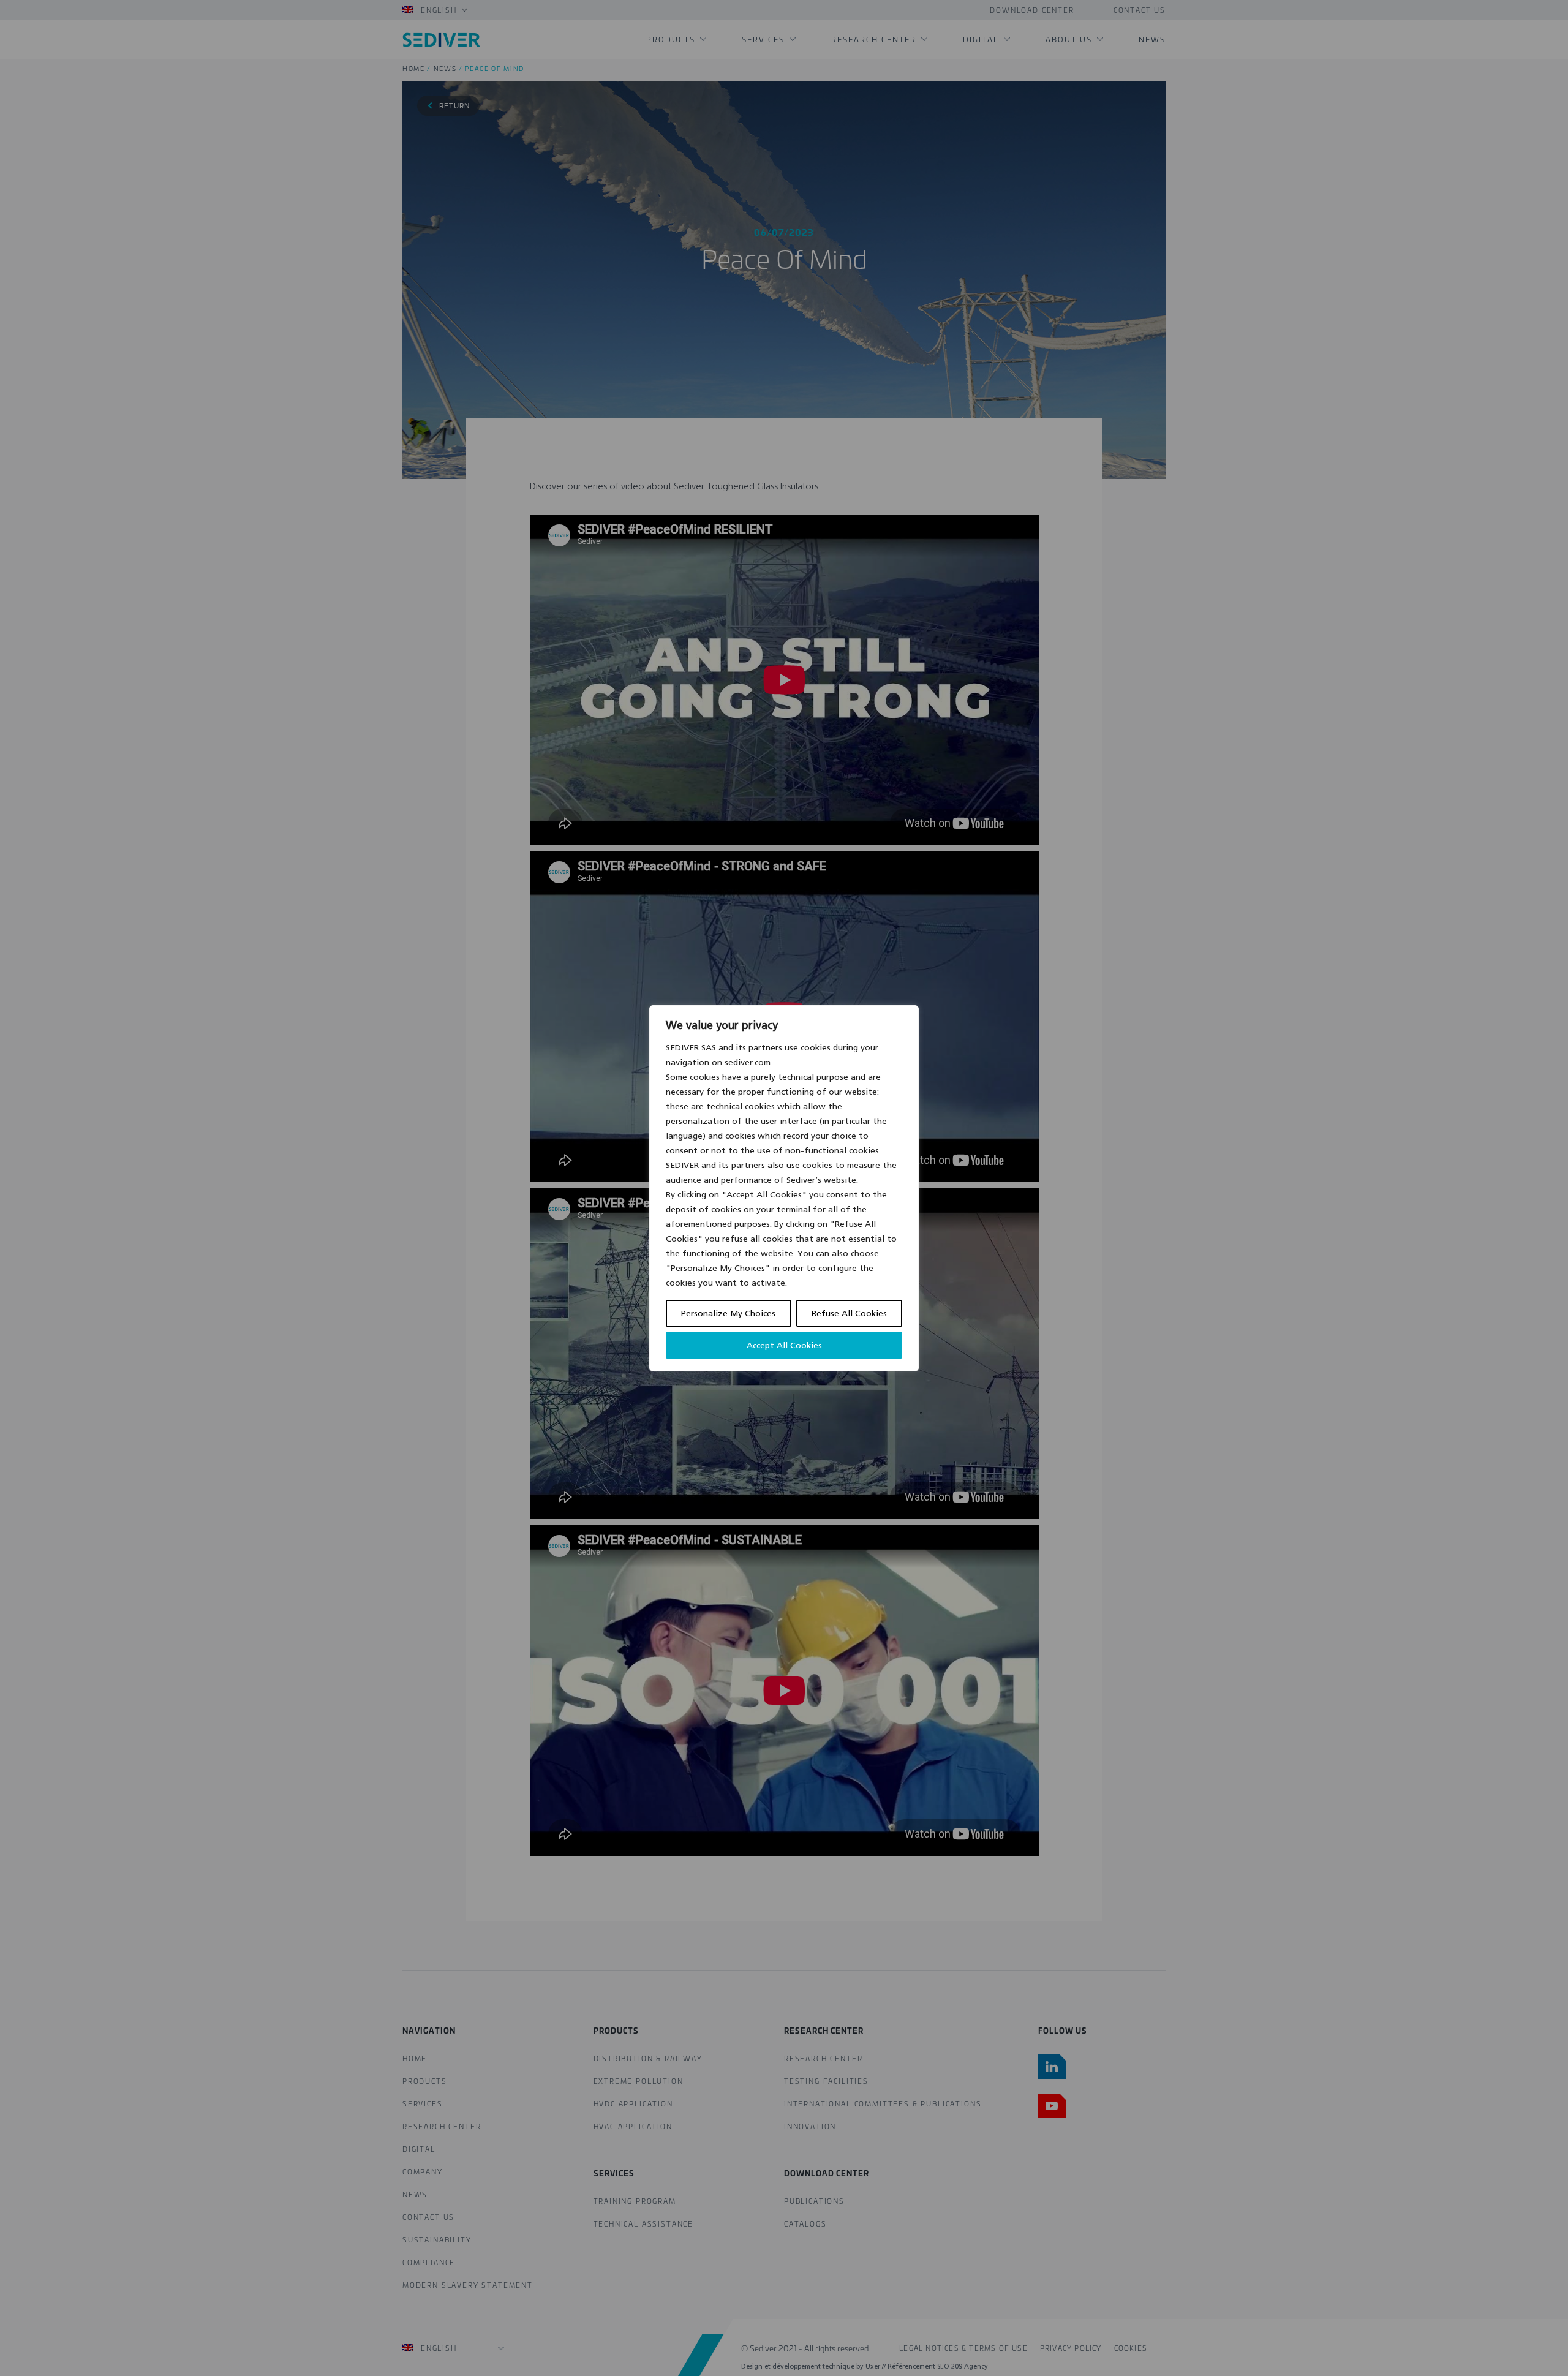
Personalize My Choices (728, 1313)
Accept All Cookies (784, 1345)
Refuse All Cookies (849, 1313)
